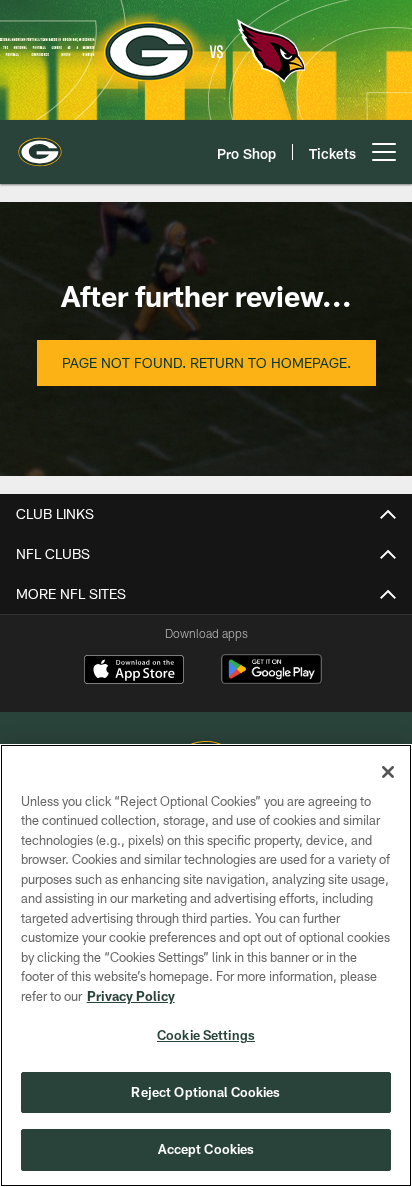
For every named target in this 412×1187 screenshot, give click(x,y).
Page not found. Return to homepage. (206, 362)
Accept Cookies (206, 1149)
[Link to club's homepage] (40, 144)
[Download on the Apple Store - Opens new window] (134, 672)
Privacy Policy (131, 996)
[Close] (388, 772)
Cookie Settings (206, 1035)
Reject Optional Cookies (205, 1092)
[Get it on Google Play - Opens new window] (271, 679)
